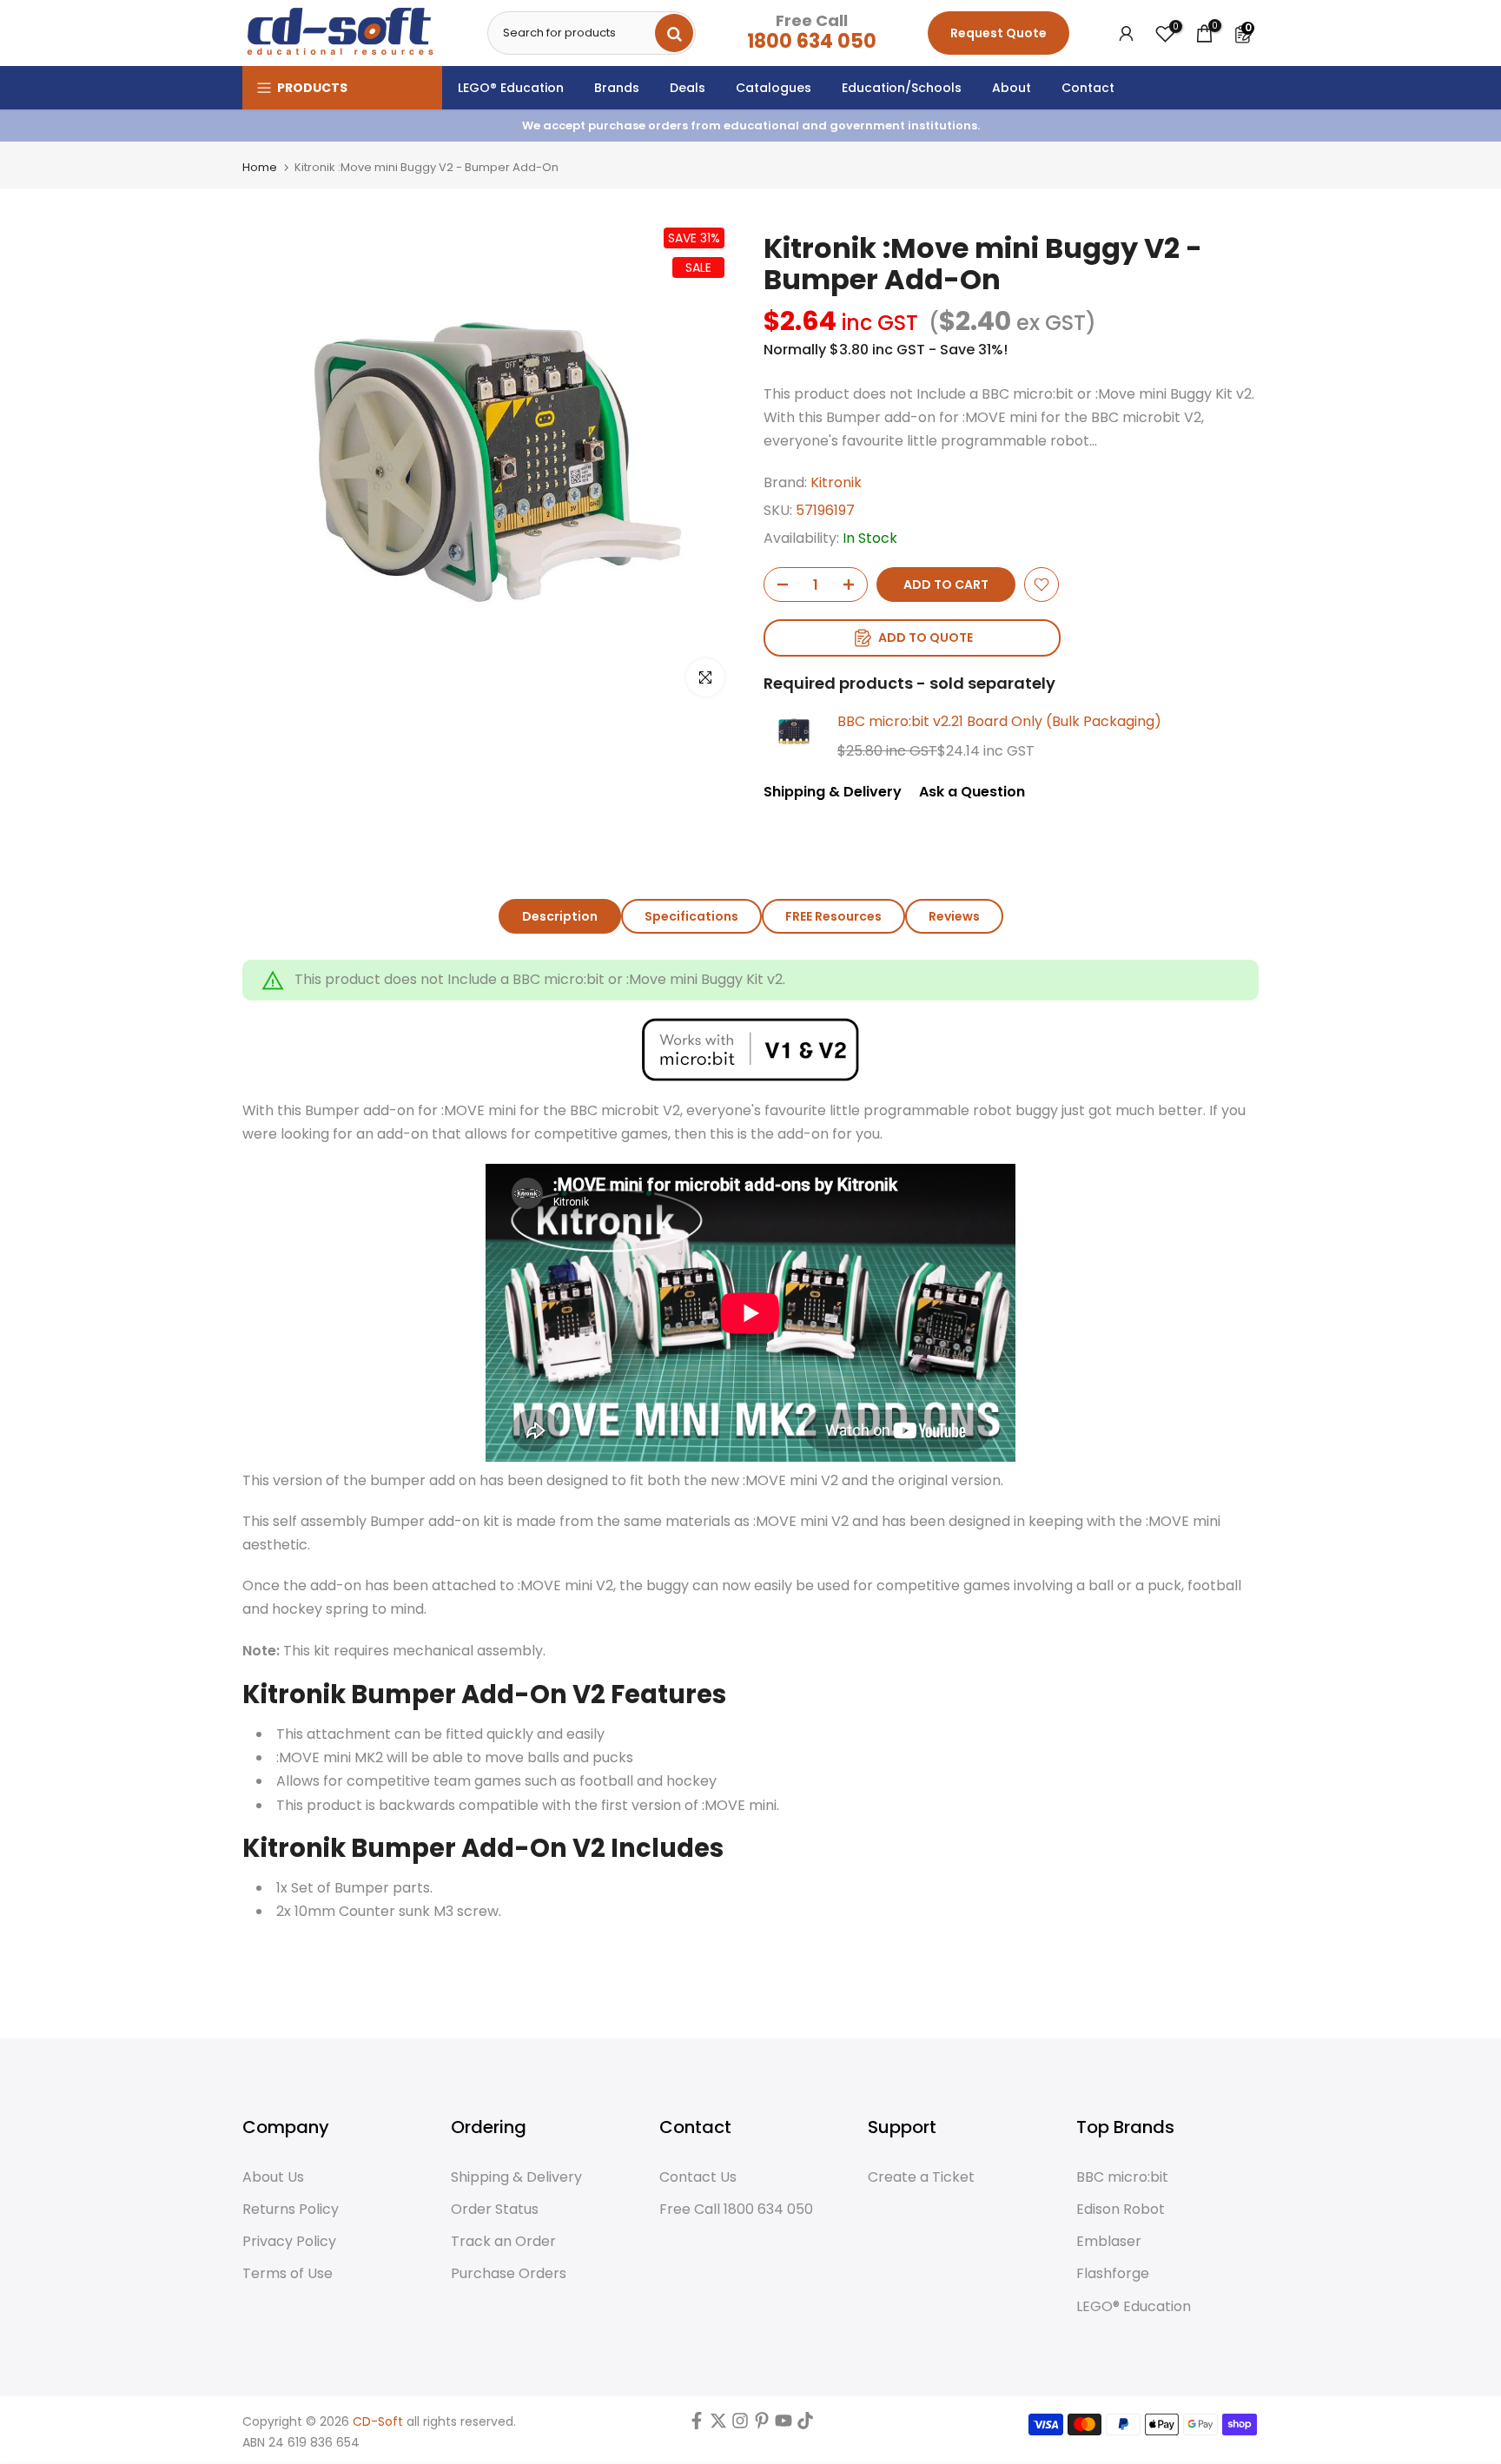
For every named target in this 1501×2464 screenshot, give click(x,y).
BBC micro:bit (1122, 2177)
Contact (1088, 88)
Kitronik (836, 482)
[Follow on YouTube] (784, 2425)
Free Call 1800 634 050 (736, 2210)
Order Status (495, 2210)
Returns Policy (291, 2210)
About (1012, 88)
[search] (674, 33)
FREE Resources (833, 916)
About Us (273, 2177)
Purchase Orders (509, 2274)
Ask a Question (972, 792)
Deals (688, 88)
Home (260, 167)
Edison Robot (1121, 2210)
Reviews (954, 916)
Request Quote (998, 33)
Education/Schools (902, 88)
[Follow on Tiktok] (805, 2425)
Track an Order (503, 2242)
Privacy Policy (289, 2242)
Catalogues (774, 88)
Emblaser (1109, 2242)
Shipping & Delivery (833, 792)
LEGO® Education (511, 88)
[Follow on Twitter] (718, 2425)
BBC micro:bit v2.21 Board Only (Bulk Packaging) (999, 721)
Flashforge (1113, 2274)
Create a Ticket (921, 2177)
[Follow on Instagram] (740, 2425)
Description (560, 916)
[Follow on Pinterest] (762, 2425)
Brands (617, 88)
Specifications (691, 916)
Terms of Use (288, 2274)
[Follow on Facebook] (697, 2425)
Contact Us (698, 2177)
